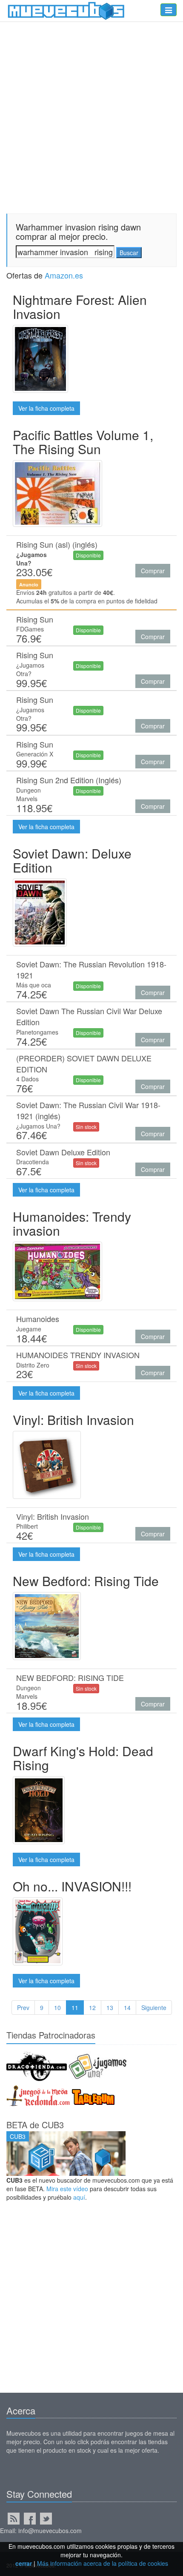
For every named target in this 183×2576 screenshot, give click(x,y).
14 (127, 2007)
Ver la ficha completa (46, 408)
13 (110, 2007)
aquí (79, 2197)
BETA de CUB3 (35, 2125)
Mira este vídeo (67, 2189)
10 (57, 2007)
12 (92, 2007)
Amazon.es (64, 275)
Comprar (153, 571)
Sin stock (86, 1127)
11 (75, 2007)
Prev (23, 2007)
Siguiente (154, 2007)
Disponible (88, 555)
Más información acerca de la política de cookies (103, 2563)
